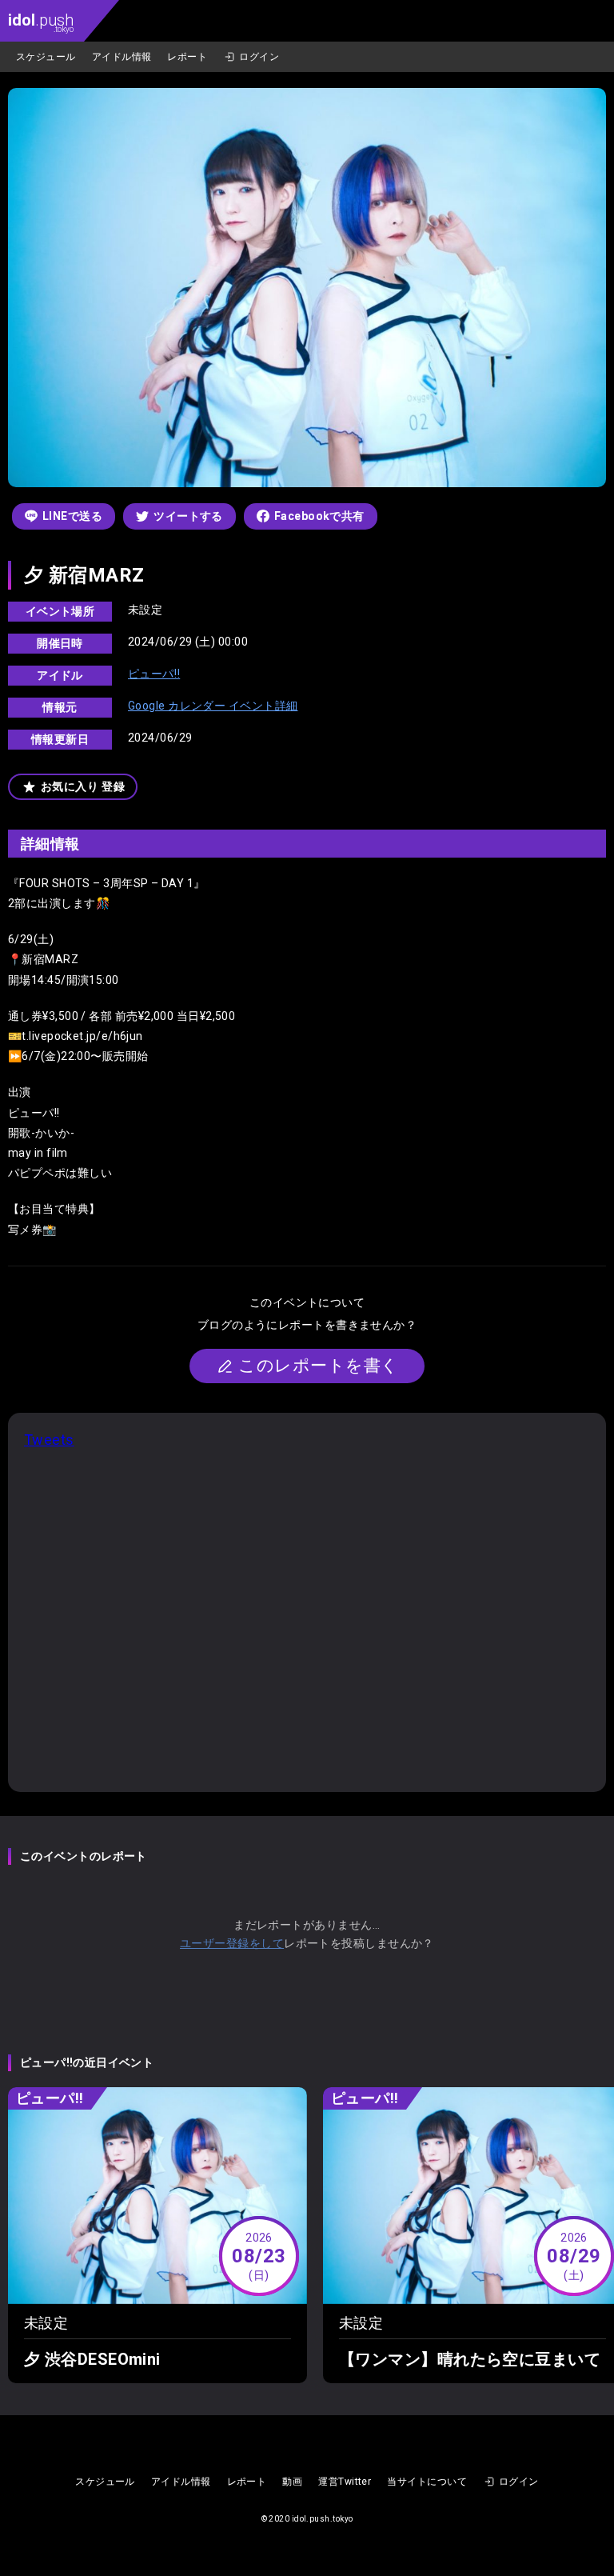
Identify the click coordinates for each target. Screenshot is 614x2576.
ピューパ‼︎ (154, 674)
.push (41, 22)
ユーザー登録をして (232, 1943)
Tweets (49, 1440)
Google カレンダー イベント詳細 (213, 706)
